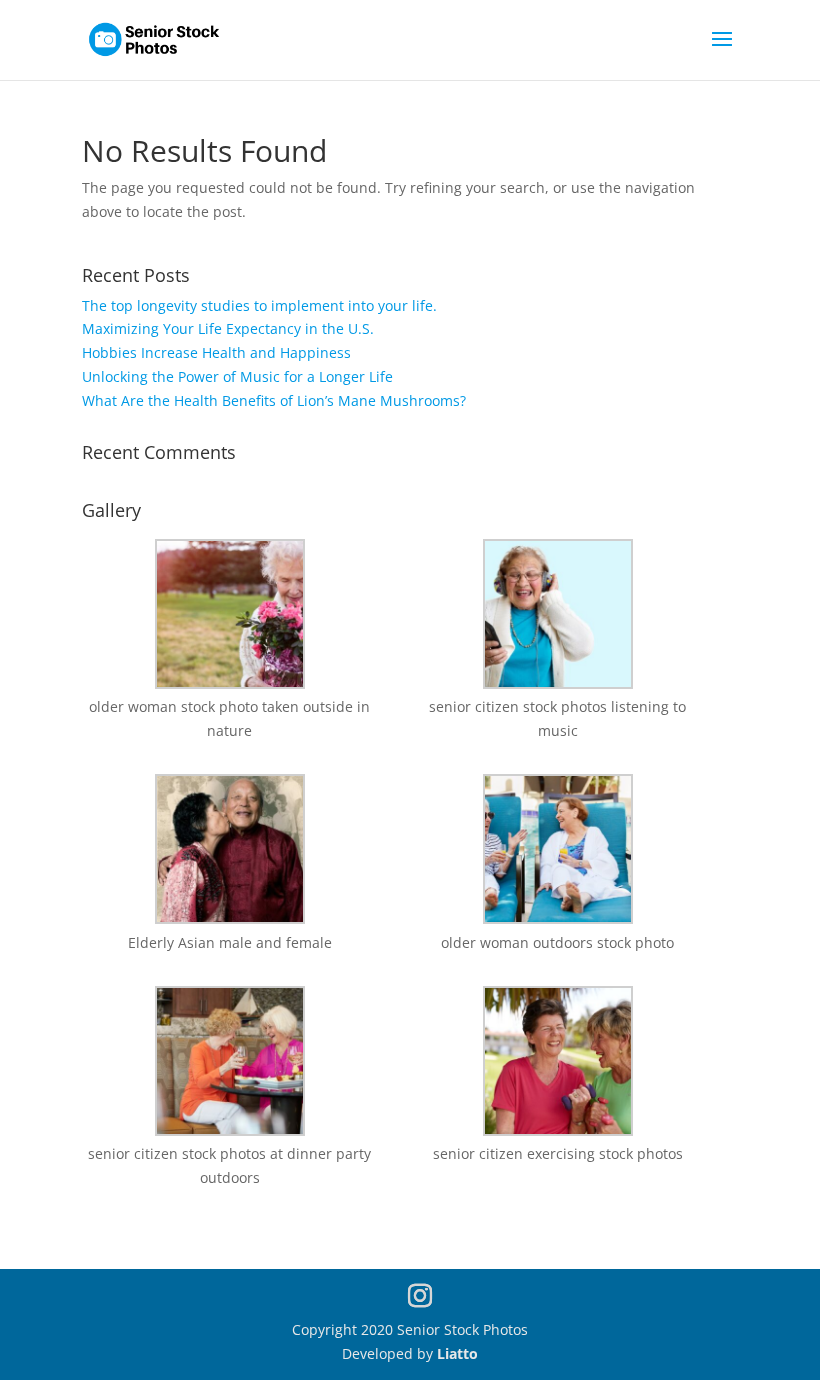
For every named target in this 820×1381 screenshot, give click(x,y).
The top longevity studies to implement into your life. (259, 305)
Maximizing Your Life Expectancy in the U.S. (228, 328)
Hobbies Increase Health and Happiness (216, 352)
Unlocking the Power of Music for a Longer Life (237, 376)
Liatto (457, 1353)
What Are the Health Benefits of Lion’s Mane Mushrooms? (274, 400)
